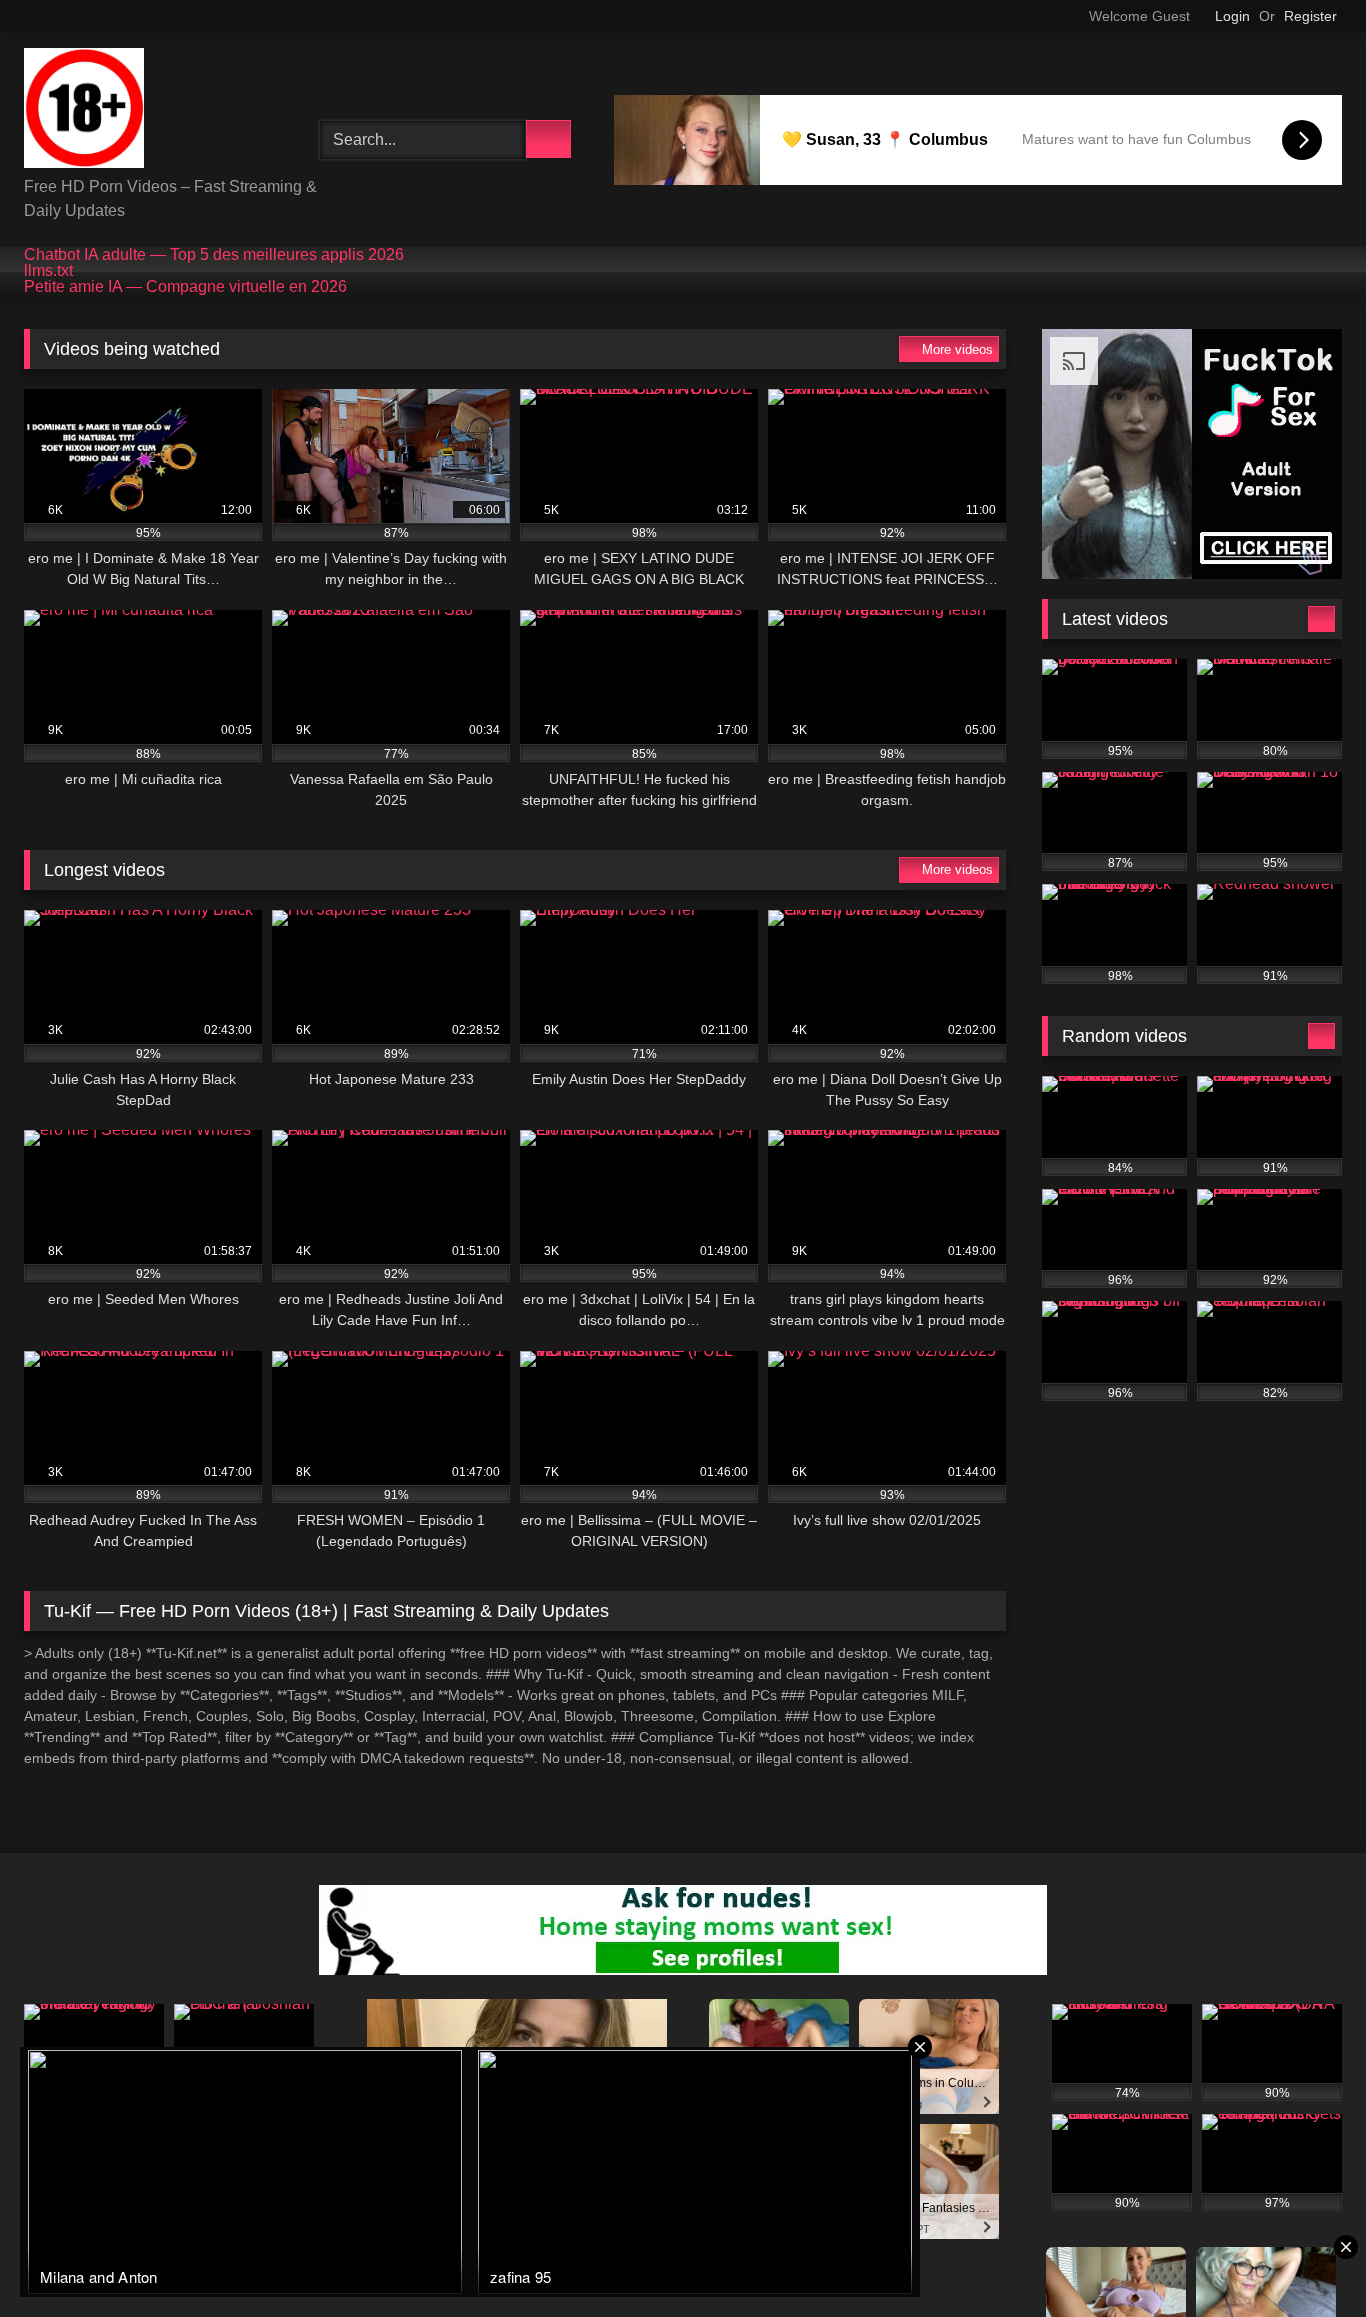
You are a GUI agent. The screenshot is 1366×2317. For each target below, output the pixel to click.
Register (1310, 16)
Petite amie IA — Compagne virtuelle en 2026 (185, 287)
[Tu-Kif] (84, 111)
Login (1232, 16)
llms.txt (48, 271)
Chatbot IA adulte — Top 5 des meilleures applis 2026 (214, 255)
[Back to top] (1306, 2257)
